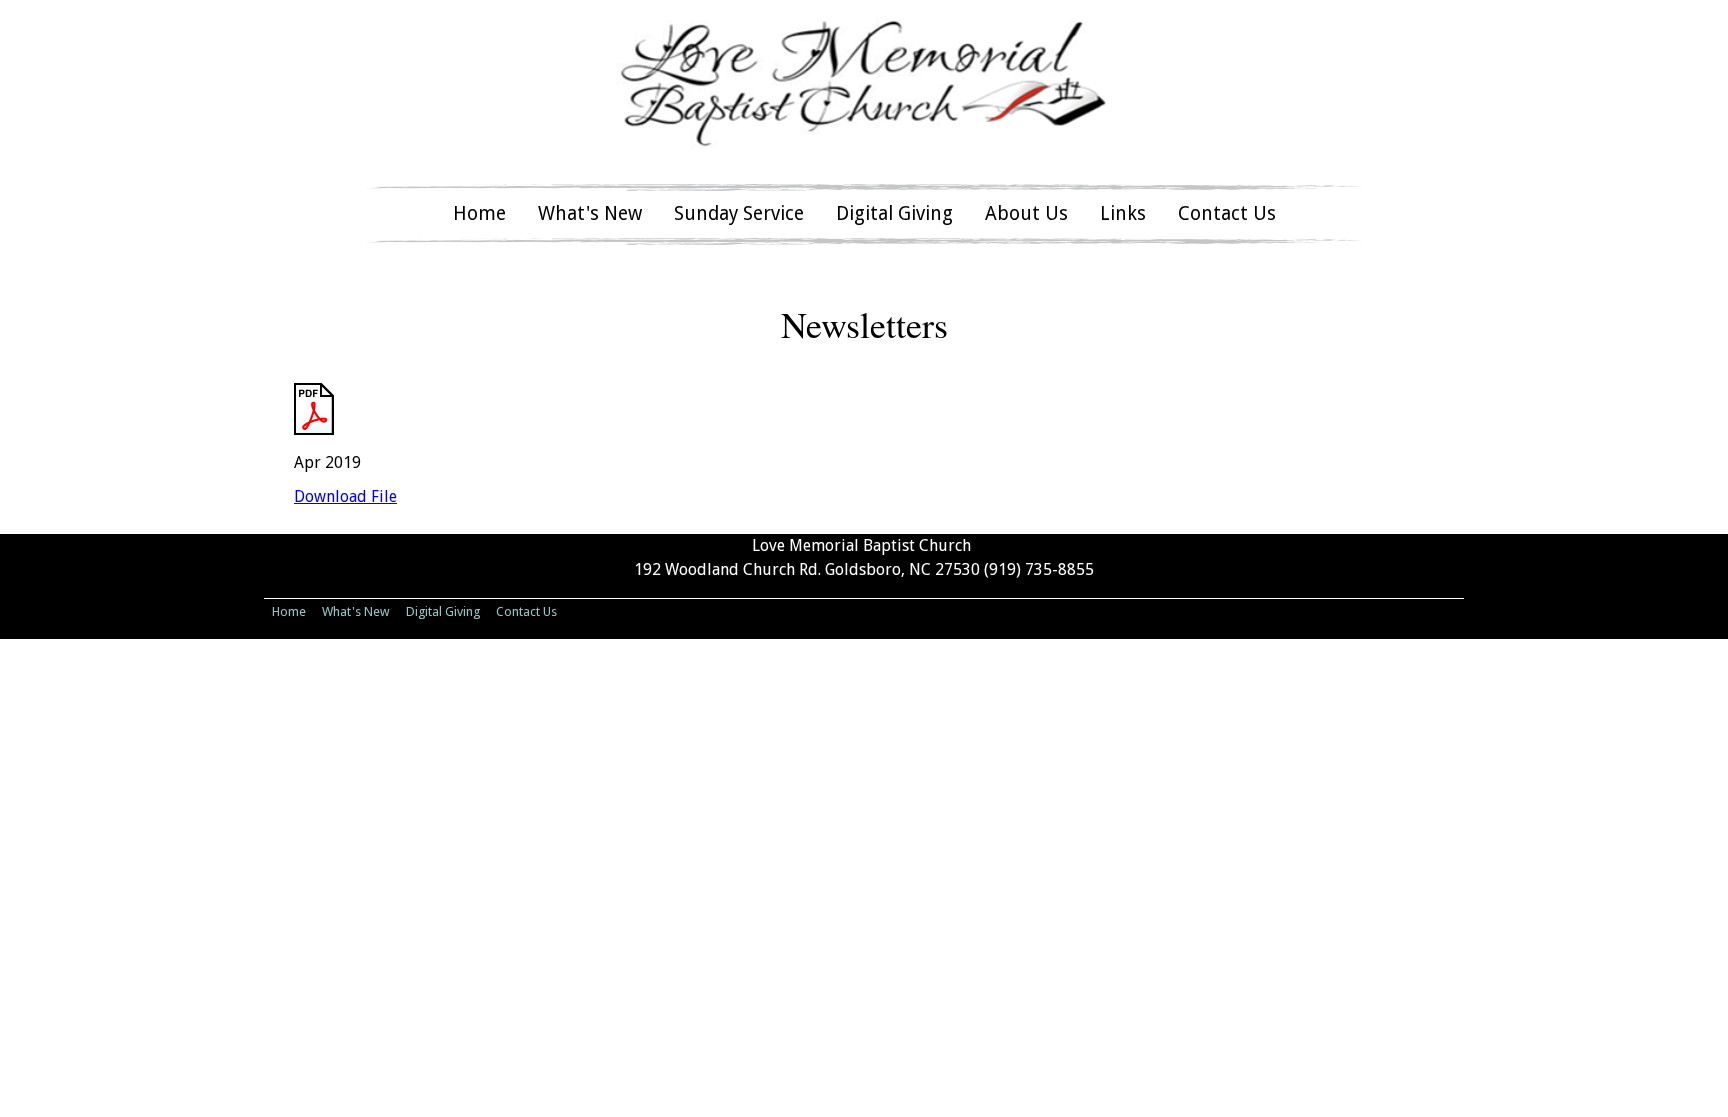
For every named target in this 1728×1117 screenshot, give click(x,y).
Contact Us (1227, 213)
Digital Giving (894, 213)
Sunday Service (739, 213)
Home (479, 213)
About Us (1026, 213)
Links (1123, 213)
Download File (345, 496)
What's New (590, 213)
